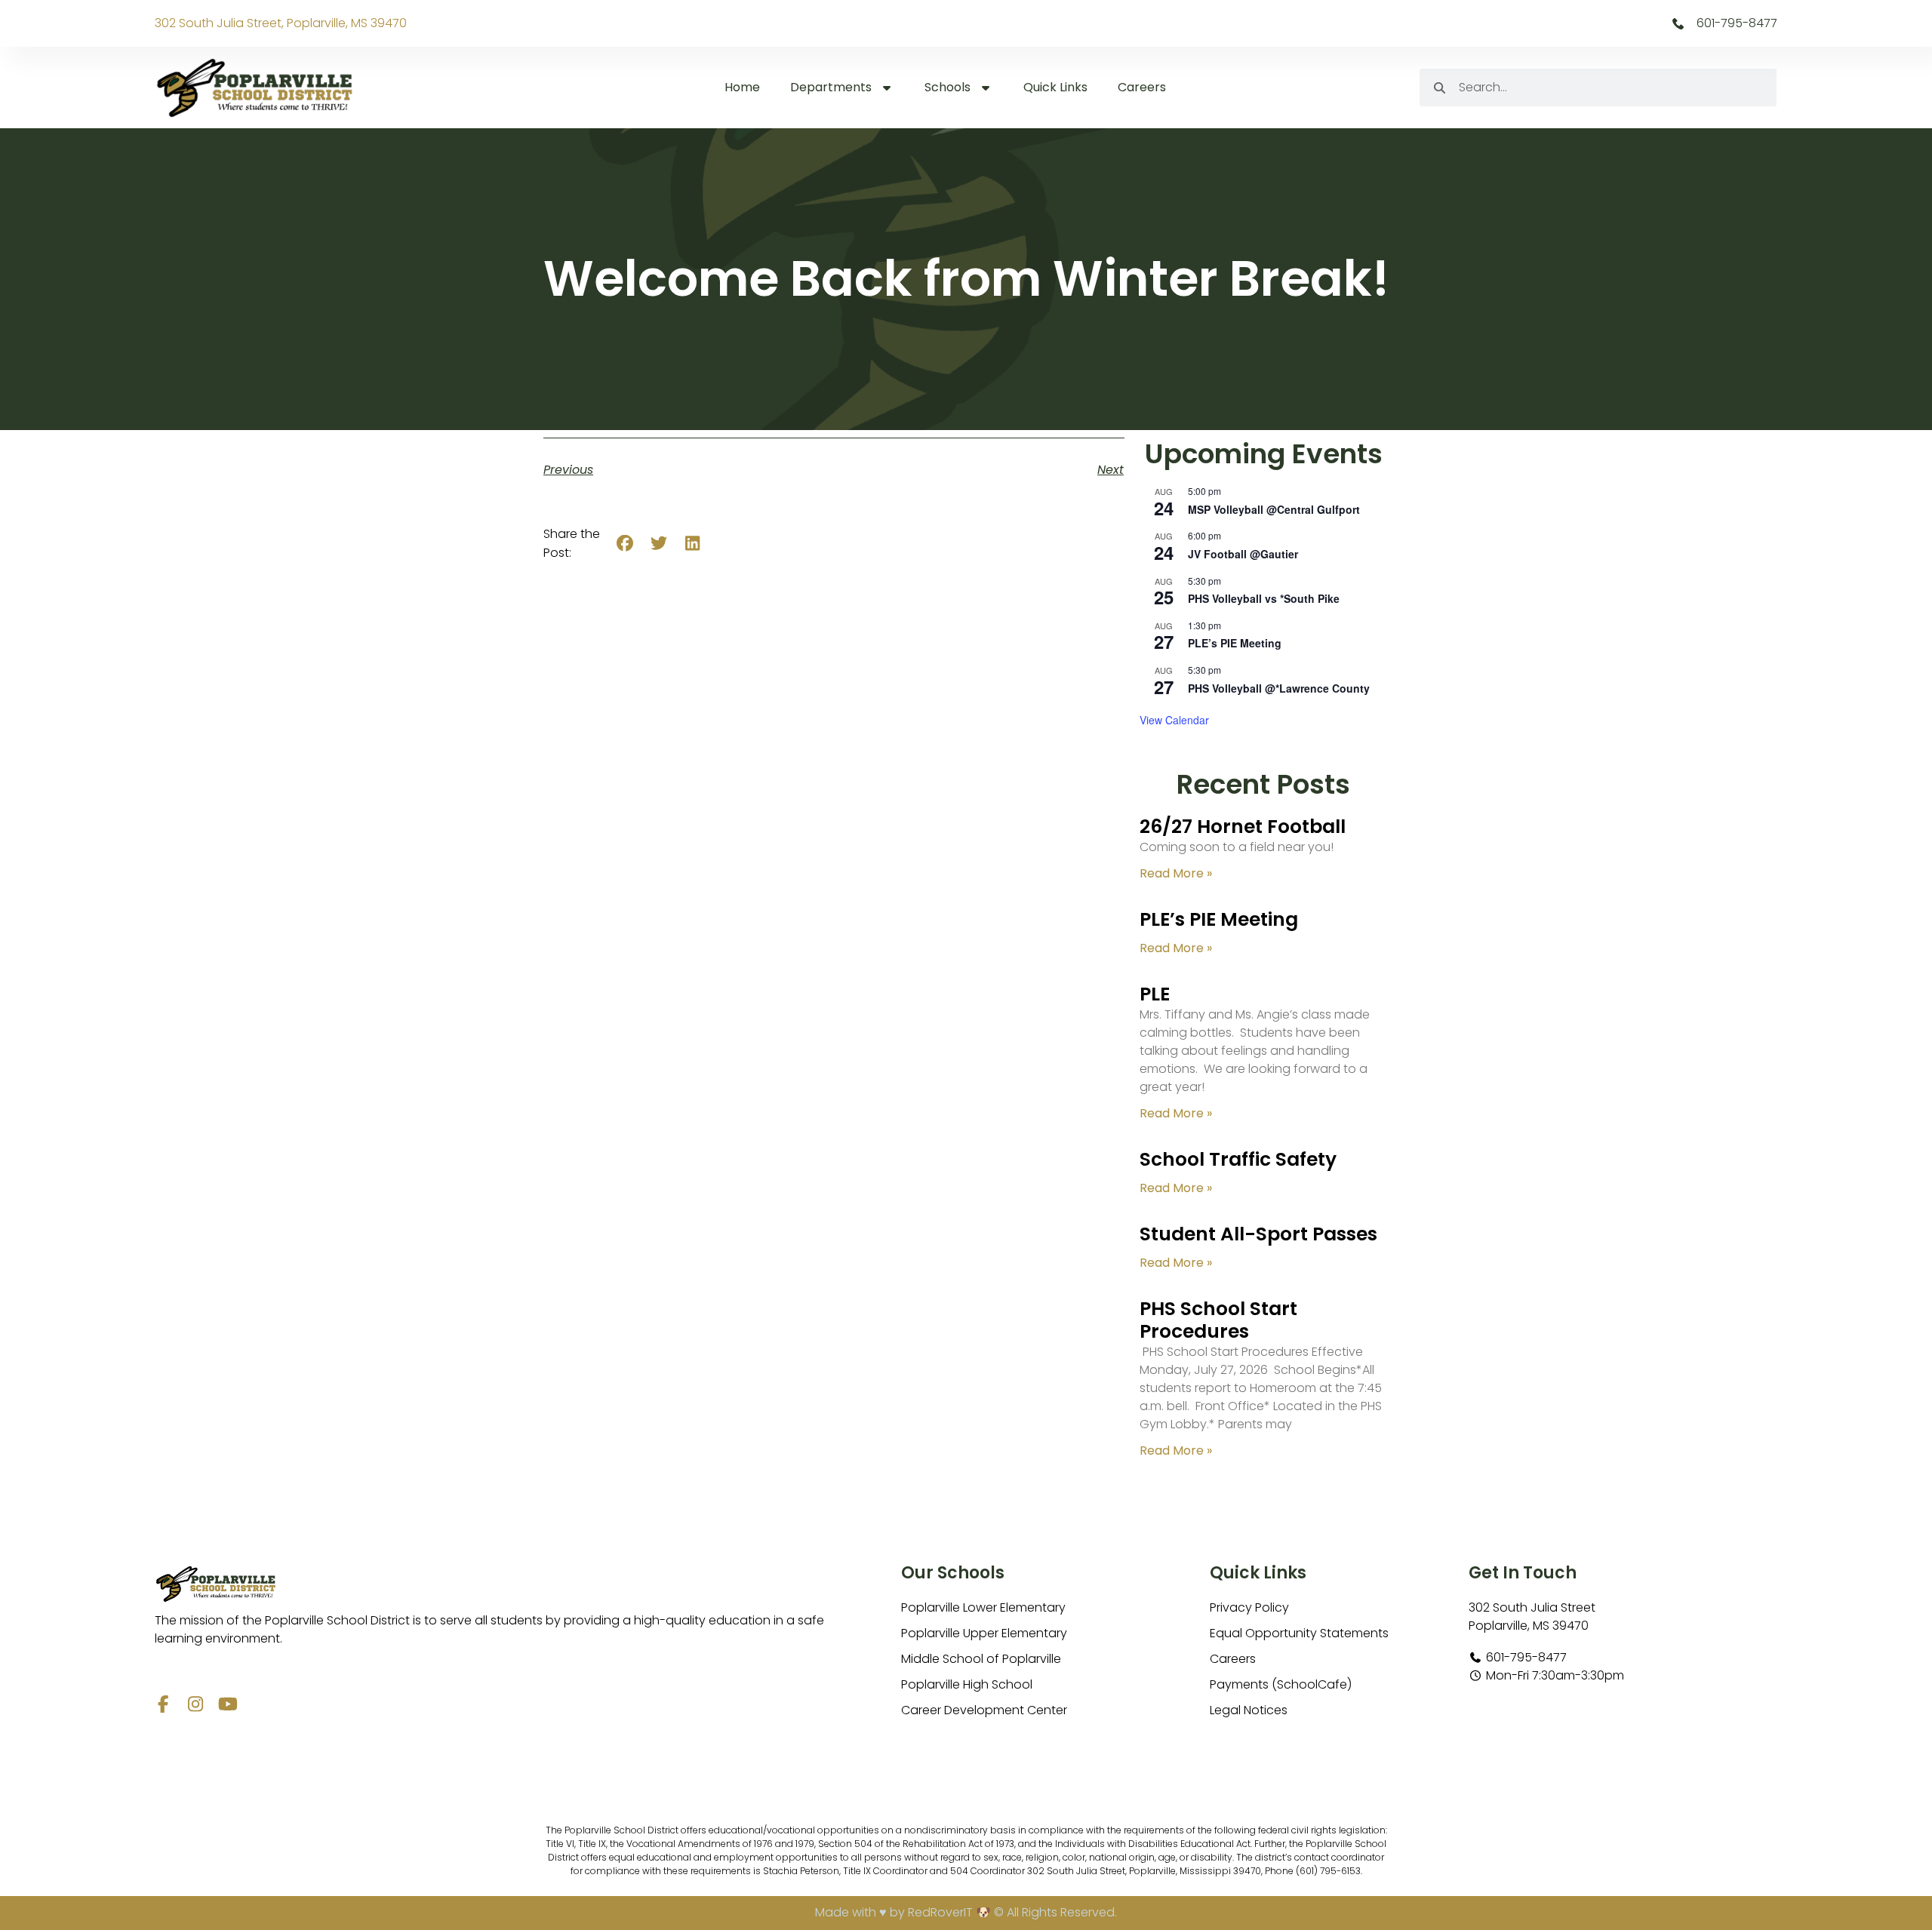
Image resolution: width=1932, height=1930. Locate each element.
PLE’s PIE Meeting (1235, 643)
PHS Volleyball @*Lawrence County (1279, 688)
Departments (831, 87)
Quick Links (1055, 87)
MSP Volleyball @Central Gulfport (1274, 509)
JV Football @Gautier (1243, 554)
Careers (1142, 87)
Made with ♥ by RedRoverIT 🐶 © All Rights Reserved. (966, 1912)
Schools (948, 87)
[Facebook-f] (163, 1704)
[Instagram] (196, 1704)
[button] (625, 544)
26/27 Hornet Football (1243, 827)
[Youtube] (228, 1704)
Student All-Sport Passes (1258, 1234)
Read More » (1176, 873)
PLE (1155, 994)
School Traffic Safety (1238, 1159)
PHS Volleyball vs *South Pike (1264, 598)
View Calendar (1174, 720)
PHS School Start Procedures (1218, 1320)
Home (742, 87)
